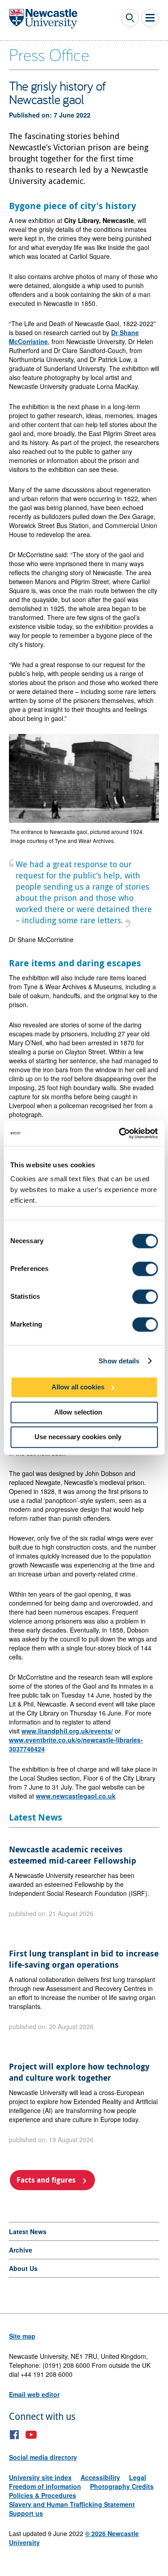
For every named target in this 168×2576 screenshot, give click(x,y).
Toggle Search (130, 18)
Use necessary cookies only (78, 1437)
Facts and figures (46, 2180)
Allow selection (78, 1412)
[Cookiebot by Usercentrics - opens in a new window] (120, 1133)
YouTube (31, 2435)
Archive (21, 2250)
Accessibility (100, 2477)
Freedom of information (45, 2486)
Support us (26, 2513)
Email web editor (34, 2394)
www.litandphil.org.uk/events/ (67, 1731)
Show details (119, 1361)
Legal (138, 2477)
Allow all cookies (78, 1387)
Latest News (28, 2231)
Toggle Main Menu (150, 18)
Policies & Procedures (43, 2495)
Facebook (15, 2435)
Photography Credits (122, 2486)
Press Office (49, 54)
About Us (23, 2268)
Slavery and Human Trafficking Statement (72, 2504)
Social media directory (43, 2457)
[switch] (145, 1269)
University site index (40, 2477)
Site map (22, 2336)
